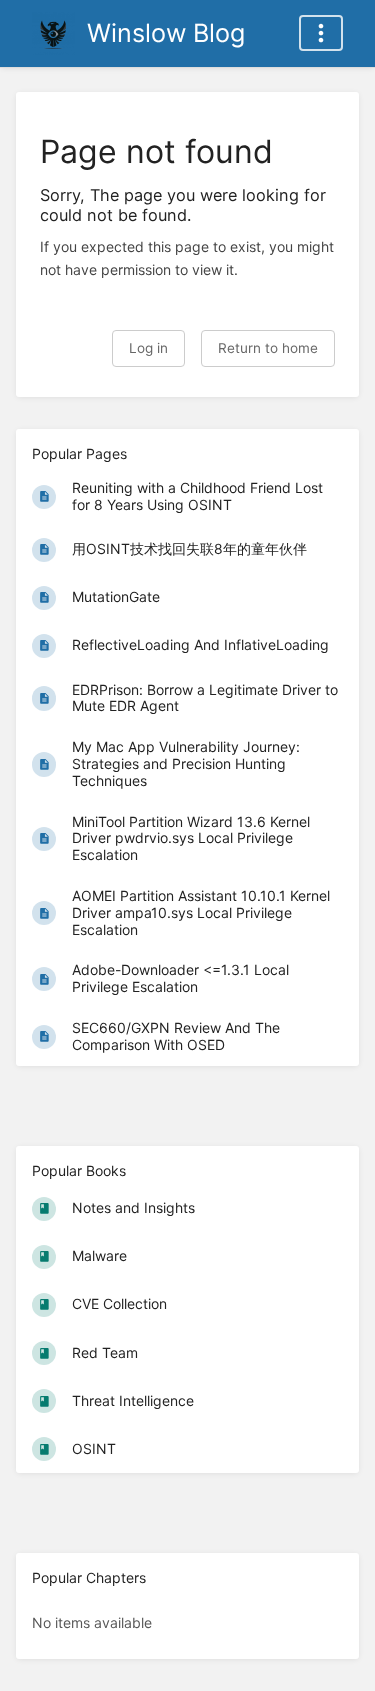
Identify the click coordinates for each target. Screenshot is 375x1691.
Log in (148, 348)
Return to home (268, 348)
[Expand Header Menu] (321, 33)
